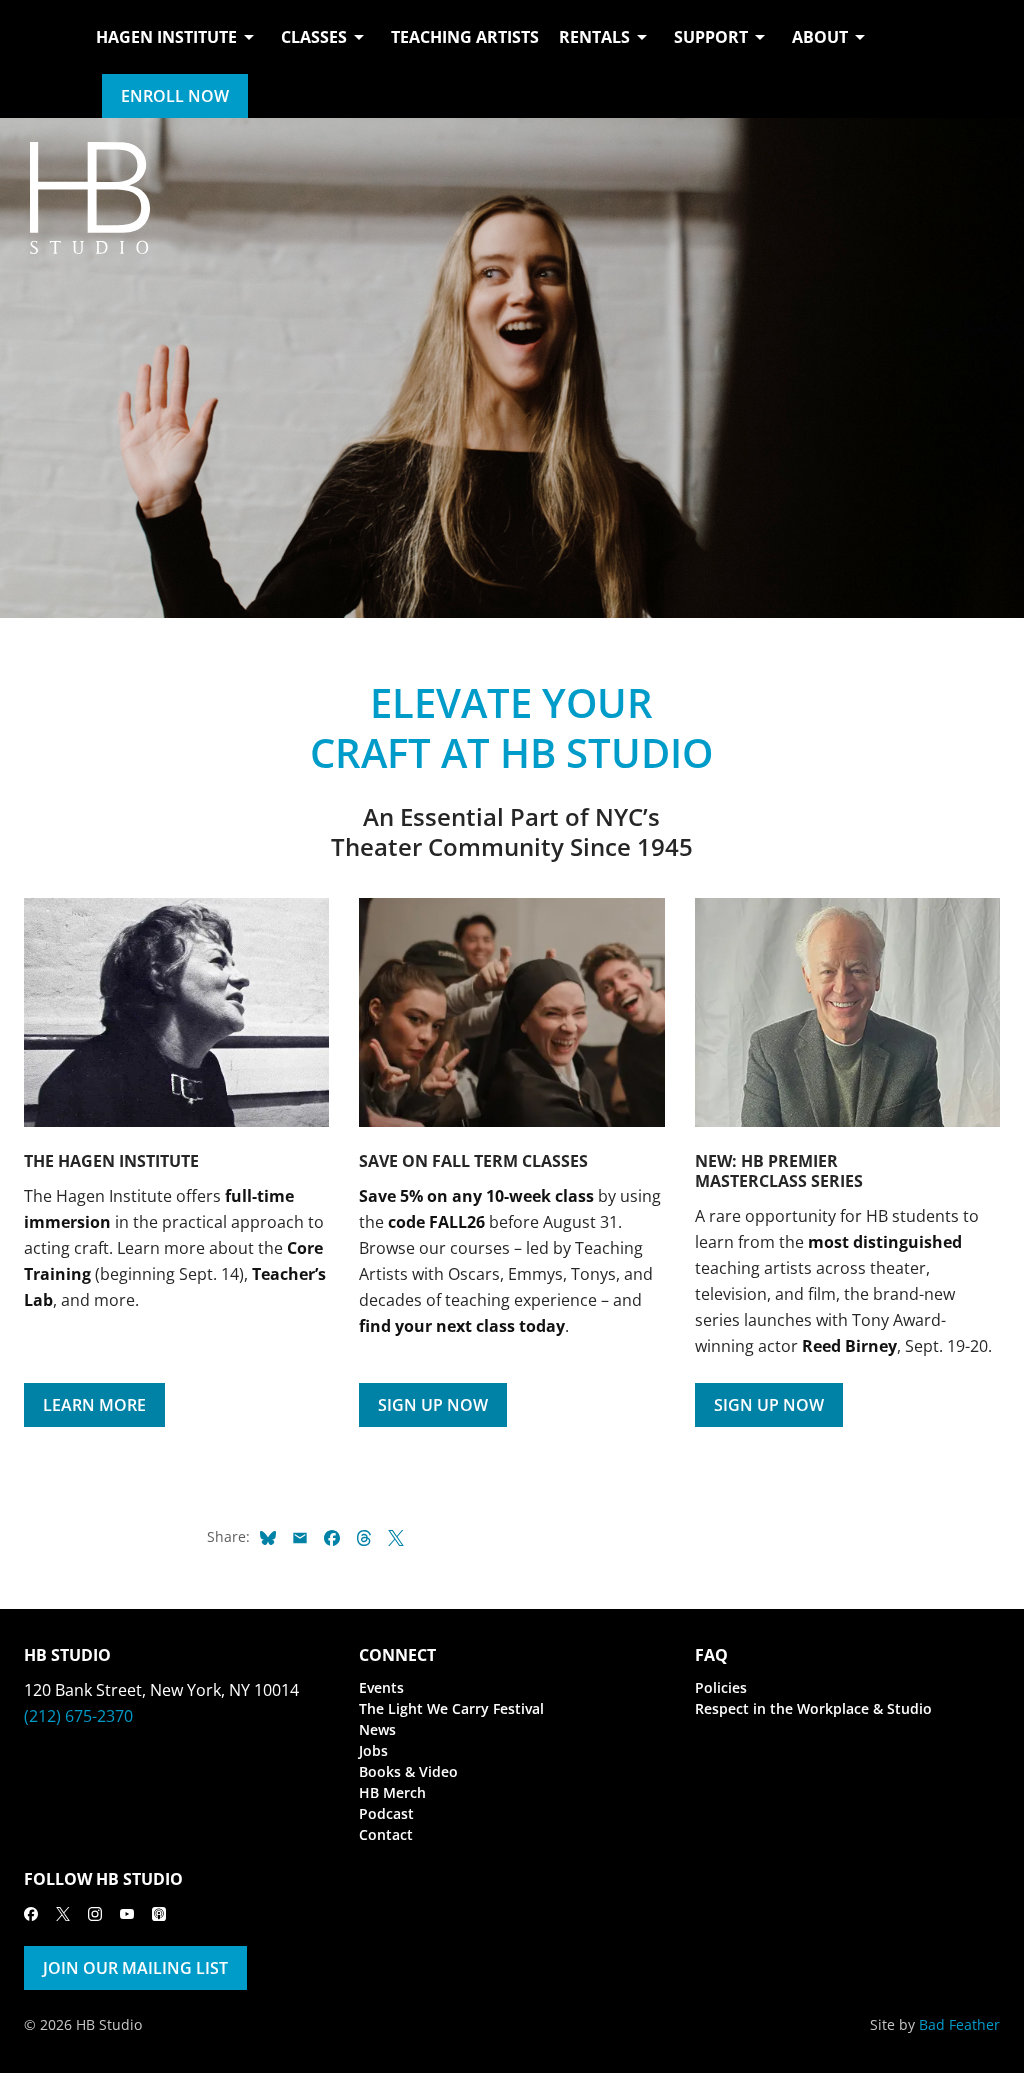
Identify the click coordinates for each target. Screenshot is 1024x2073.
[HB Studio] (44, 59)
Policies (721, 1687)
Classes (314, 37)
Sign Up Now (433, 1405)
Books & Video (408, 1771)
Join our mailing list (135, 1968)
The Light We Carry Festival (451, 1708)
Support (711, 37)
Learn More (94, 1405)
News (377, 1729)
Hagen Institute (166, 37)
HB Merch (392, 1792)
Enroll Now (175, 96)
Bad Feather (959, 2024)
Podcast (386, 1813)
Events (381, 1687)
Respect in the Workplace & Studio (813, 1708)
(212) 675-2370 (78, 1716)
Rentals (594, 37)
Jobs (373, 1750)
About (820, 37)
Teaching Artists (465, 37)
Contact (386, 1834)
